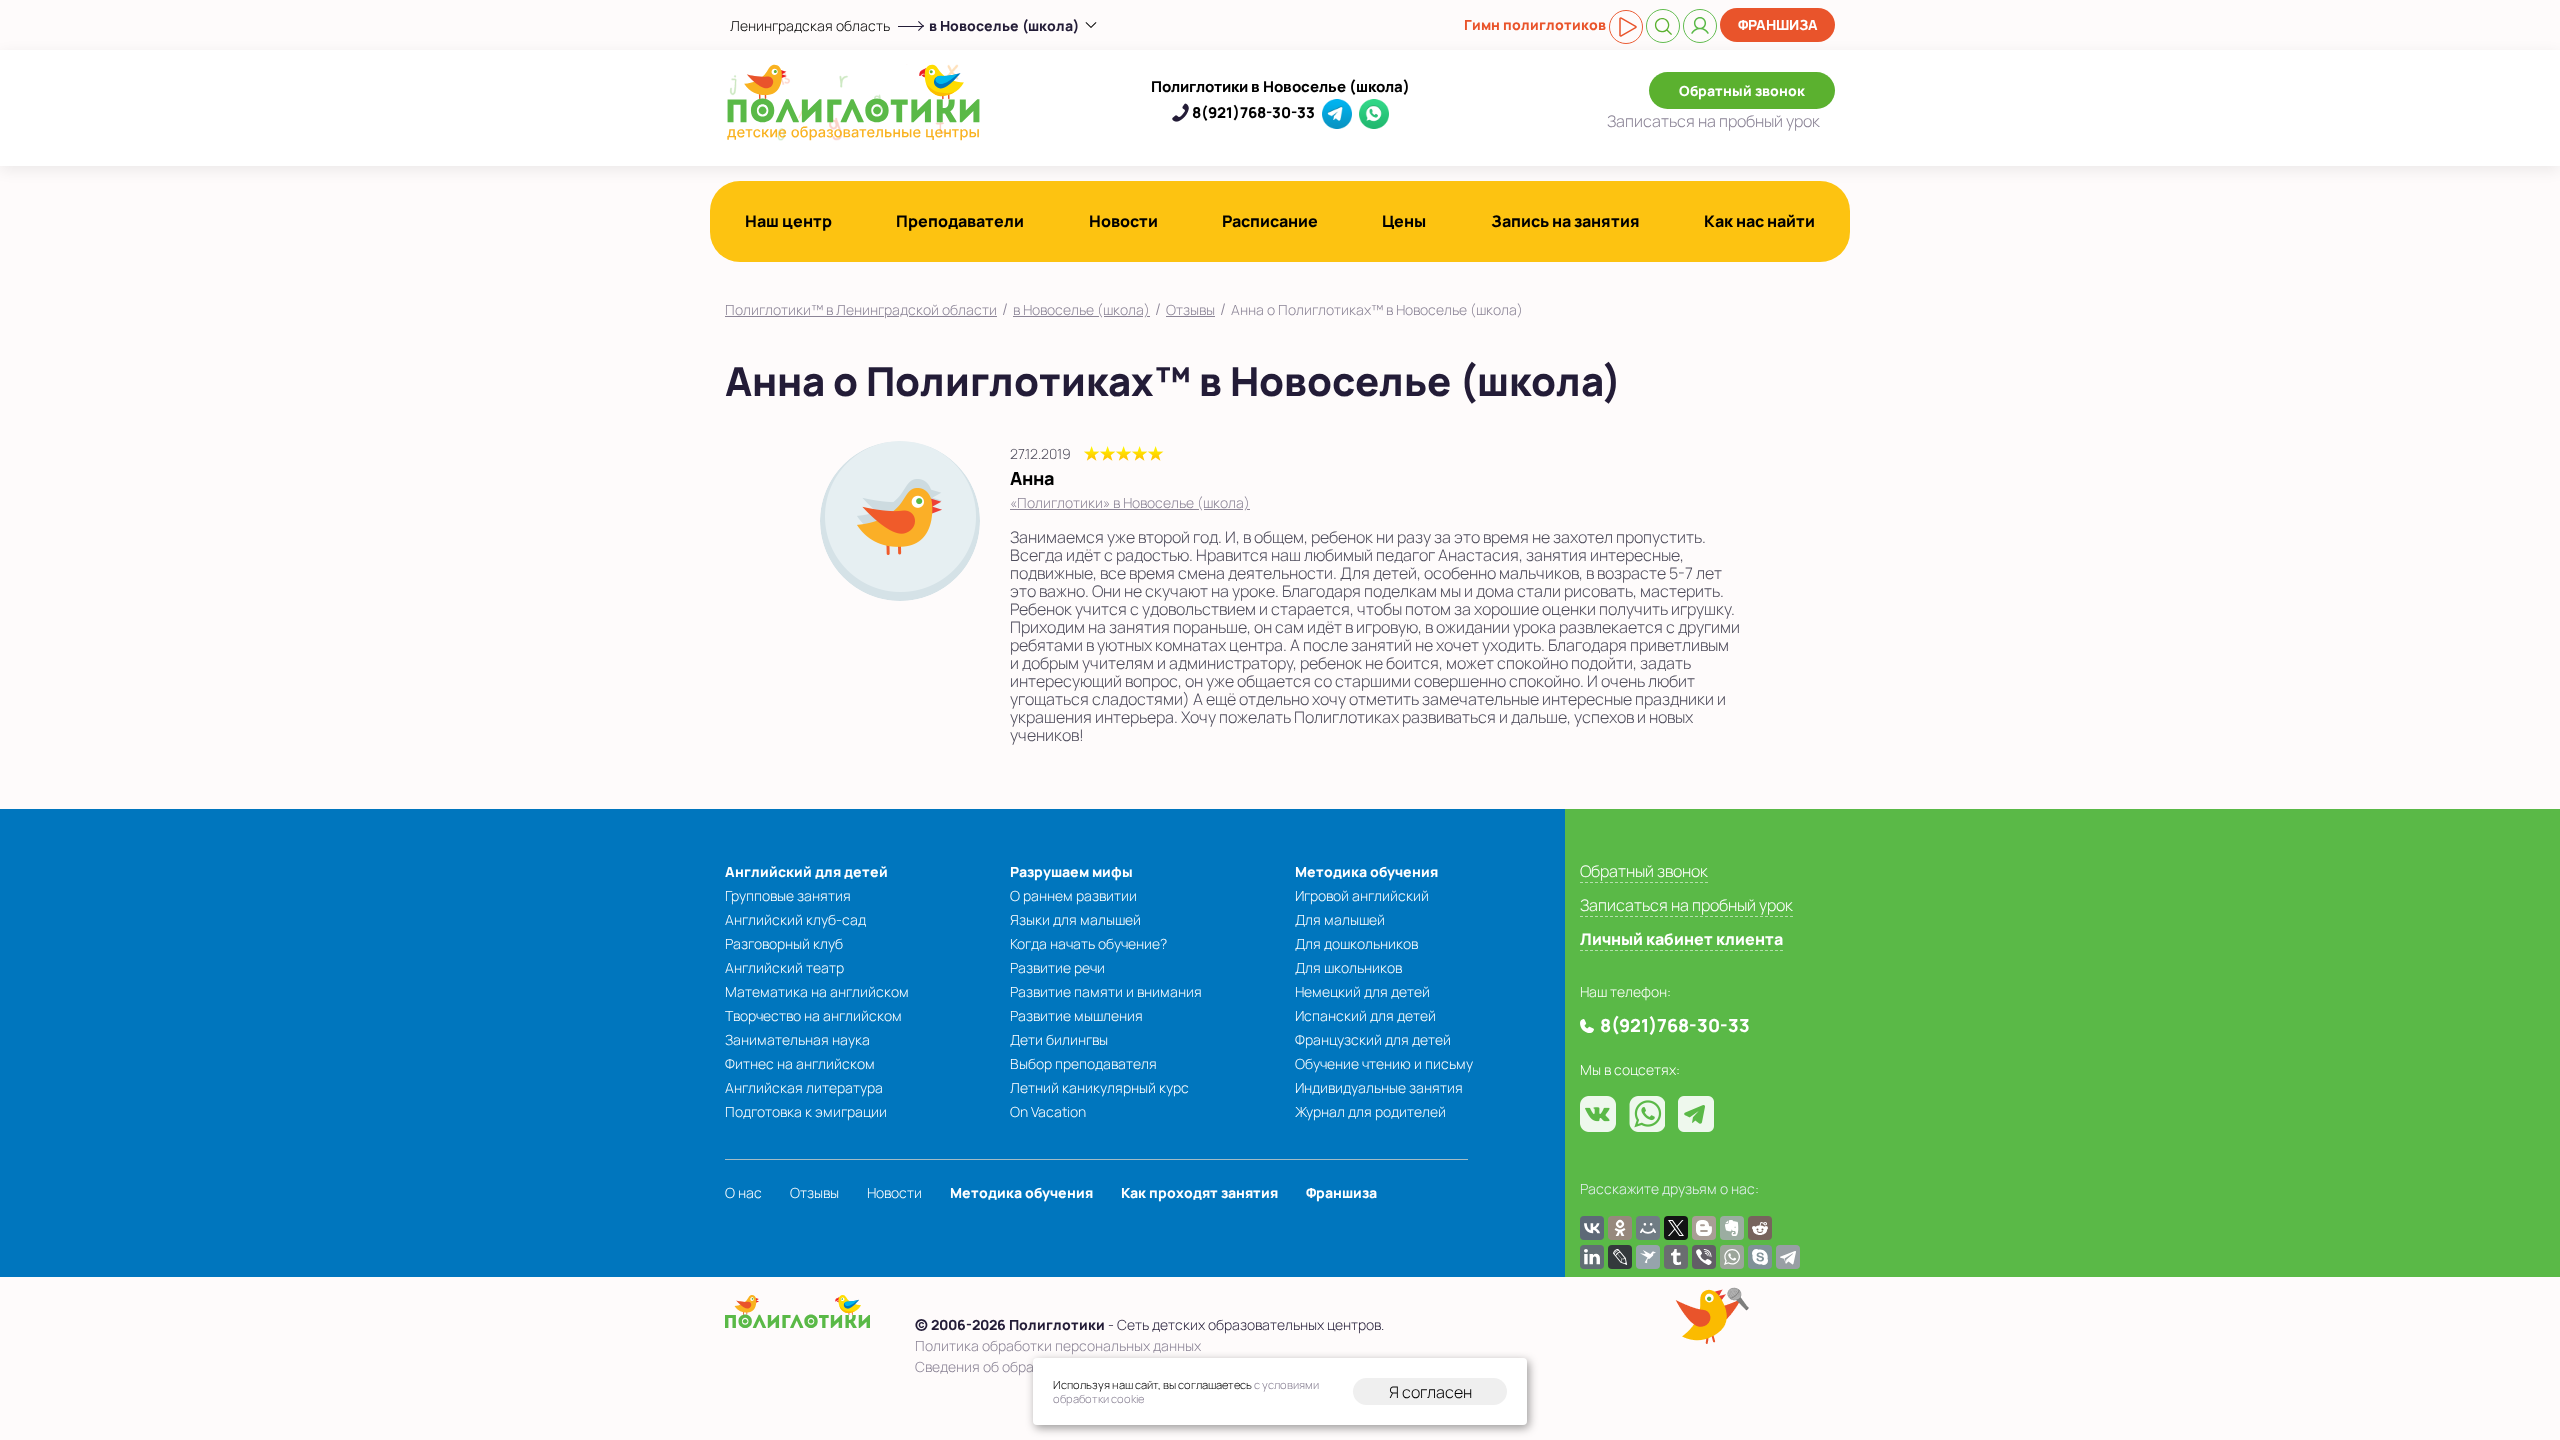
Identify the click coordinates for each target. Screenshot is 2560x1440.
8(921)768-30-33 (1253, 112)
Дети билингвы (1059, 1039)
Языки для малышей (1075, 919)
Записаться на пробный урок (1686, 905)
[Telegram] (1788, 1257)
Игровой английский (1362, 895)
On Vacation (1048, 1111)
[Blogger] (1704, 1228)
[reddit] (1760, 1228)
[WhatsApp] (1732, 1257)
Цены (1404, 221)
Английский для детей (806, 871)
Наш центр (788, 221)
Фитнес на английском (800, 1063)
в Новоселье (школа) (1081, 309)
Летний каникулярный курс (1099, 1087)
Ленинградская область (810, 25)
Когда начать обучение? (1088, 943)
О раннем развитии (1073, 895)
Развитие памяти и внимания (1106, 991)
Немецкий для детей (1362, 991)
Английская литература (804, 1087)
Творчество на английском (813, 1015)
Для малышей (1340, 919)
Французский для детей (1373, 1039)
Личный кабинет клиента (1681, 939)
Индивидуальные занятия (1379, 1087)
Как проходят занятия (1199, 1192)
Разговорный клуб (784, 943)
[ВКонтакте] (1592, 1228)
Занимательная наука (797, 1039)
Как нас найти (1759, 221)
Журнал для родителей (1370, 1111)
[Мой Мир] (1648, 1228)
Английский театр (784, 967)
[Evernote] (1732, 1228)
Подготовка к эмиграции (806, 1111)
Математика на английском (817, 991)
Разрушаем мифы (1071, 871)
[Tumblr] (1676, 1257)
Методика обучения (1366, 871)
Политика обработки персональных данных (1058, 1345)
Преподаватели (960, 221)
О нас (743, 1192)
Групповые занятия (788, 895)
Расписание (1270, 221)
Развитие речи (1057, 967)
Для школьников (1348, 967)
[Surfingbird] (1648, 1257)
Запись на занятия (1565, 221)
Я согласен (1430, 1392)
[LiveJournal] (1620, 1257)
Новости (1123, 221)
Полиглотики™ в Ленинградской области (861, 309)
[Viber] (1704, 1257)
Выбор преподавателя (1083, 1063)
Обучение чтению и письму (1384, 1063)
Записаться (1713, 121)
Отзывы (1190, 309)
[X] (1676, 1228)
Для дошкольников (1356, 943)
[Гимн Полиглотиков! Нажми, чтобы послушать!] (1626, 27)
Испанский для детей (1365, 1015)
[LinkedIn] (1592, 1257)
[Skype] (1760, 1257)
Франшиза (1778, 24)
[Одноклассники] (1620, 1228)
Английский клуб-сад (795, 919)
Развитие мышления (1076, 1015)
